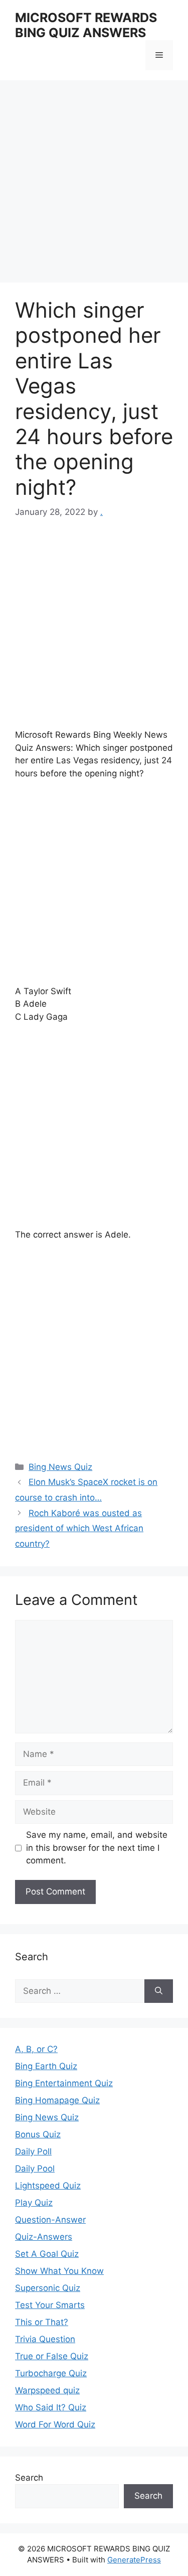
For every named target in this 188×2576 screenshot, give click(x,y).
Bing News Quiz (60, 1467)
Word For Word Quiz (55, 2424)
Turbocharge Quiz (51, 2373)
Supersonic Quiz (48, 2288)
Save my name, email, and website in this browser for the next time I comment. (97, 1848)
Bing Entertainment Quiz (64, 2083)
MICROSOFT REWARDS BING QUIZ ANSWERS (86, 25)
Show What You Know (59, 2271)
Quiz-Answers (44, 2237)
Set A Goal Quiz (47, 2254)
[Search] (159, 1991)
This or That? (42, 2322)
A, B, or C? (36, 2049)
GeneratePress (134, 2560)
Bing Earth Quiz (46, 2066)
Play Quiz (34, 2203)
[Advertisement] (94, 184)
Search (29, 2478)
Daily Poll (33, 2151)
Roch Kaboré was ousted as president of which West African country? (79, 1528)
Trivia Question (45, 2339)
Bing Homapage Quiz (57, 2100)
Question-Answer (50, 2220)
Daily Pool (35, 2168)
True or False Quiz (52, 2356)
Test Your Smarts (50, 2305)
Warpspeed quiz (47, 2390)
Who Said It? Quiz (51, 2407)
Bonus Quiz (38, 2134)
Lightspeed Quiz (48, 2186)
